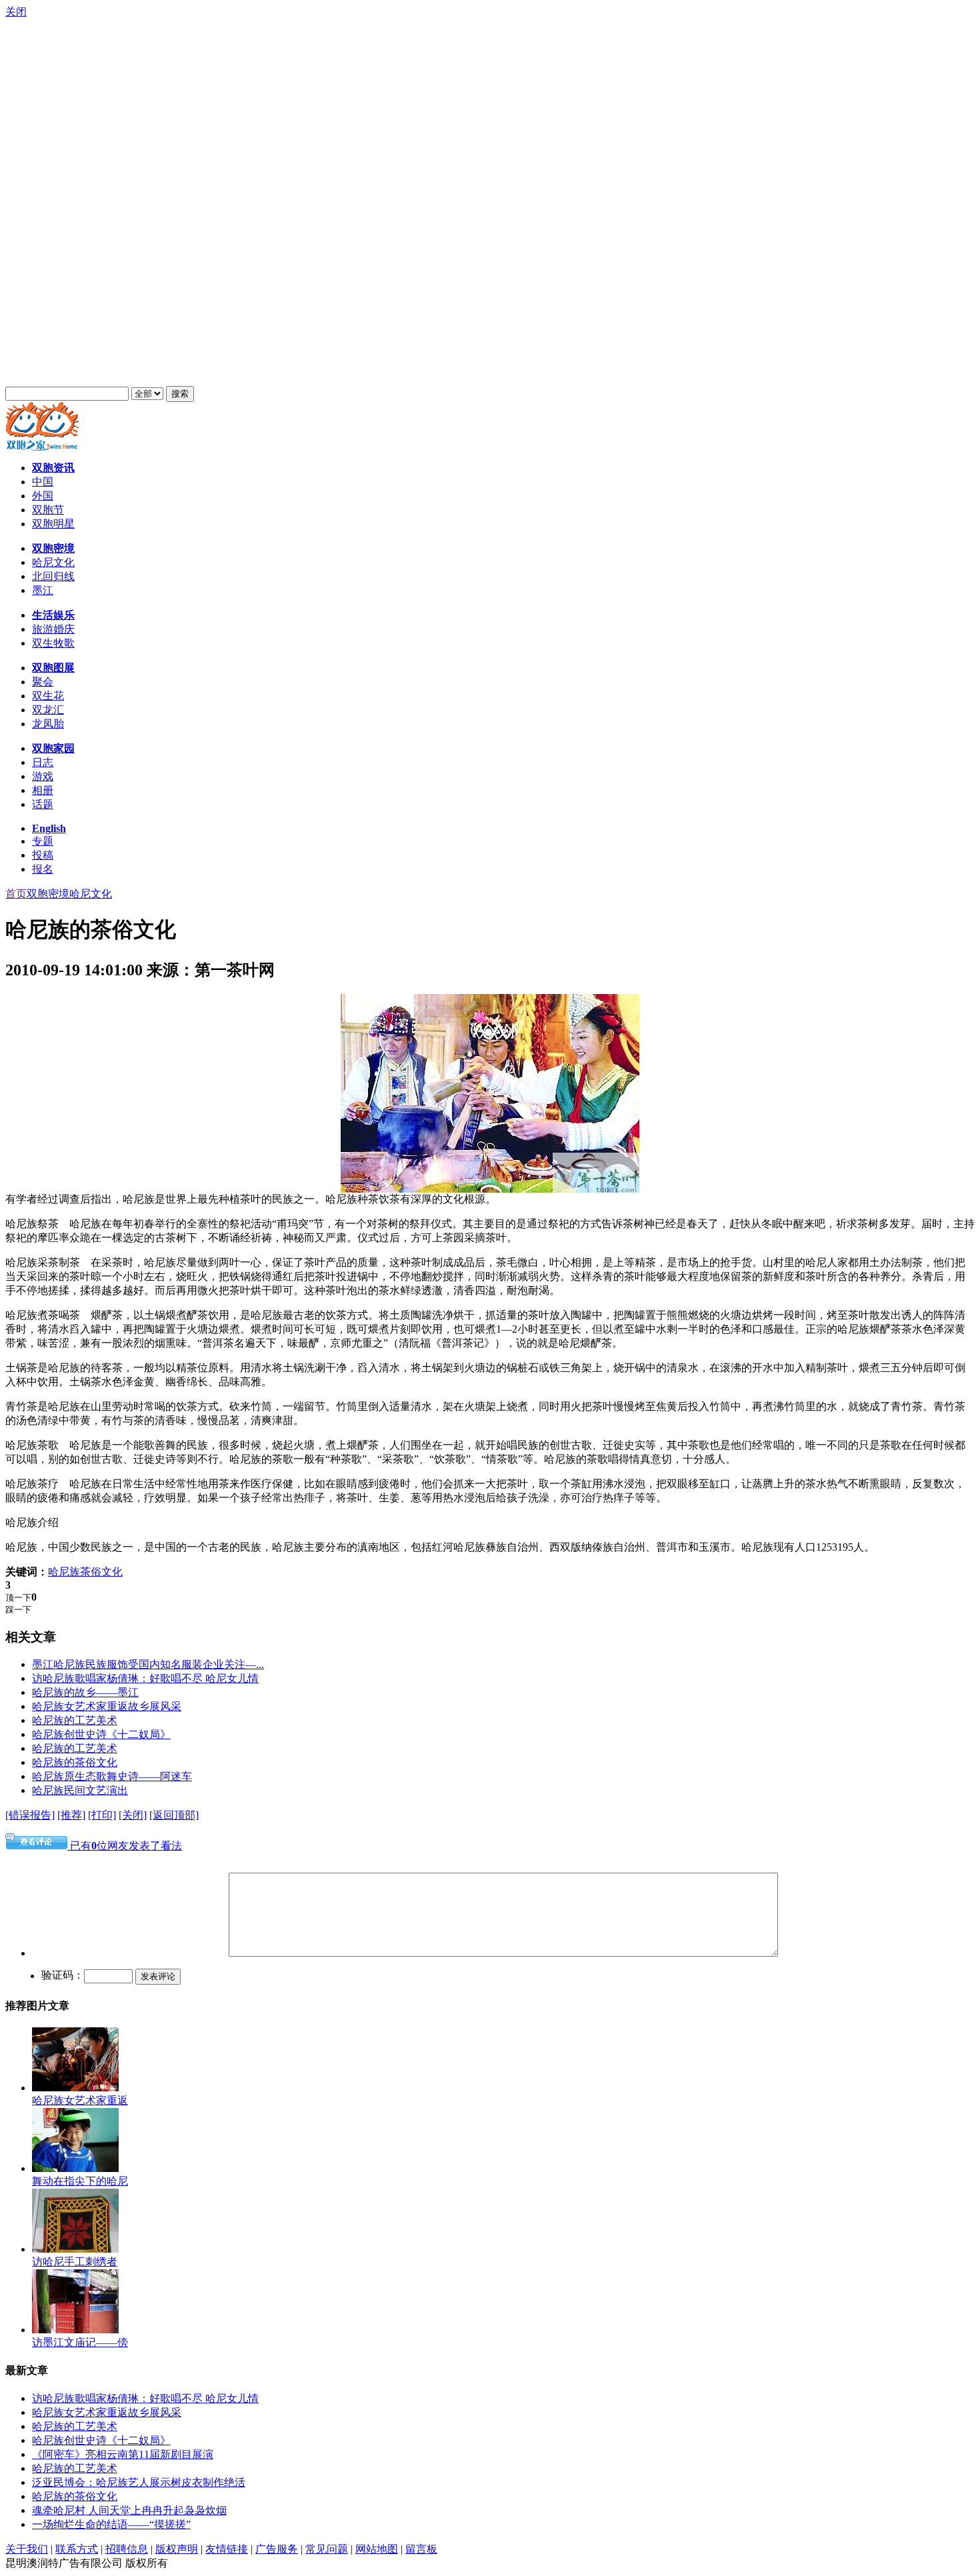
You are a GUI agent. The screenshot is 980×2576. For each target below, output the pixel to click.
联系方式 (77, 2549)
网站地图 (377, 2549)
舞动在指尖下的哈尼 (80, 2181)
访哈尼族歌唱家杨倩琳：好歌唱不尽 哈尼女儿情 (145, 1678)
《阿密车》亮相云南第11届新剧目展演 (123, 2454)
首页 (16, 894)
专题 (43, 841)
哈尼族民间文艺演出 (80, 1790)
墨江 (43, 590)
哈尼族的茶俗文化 (75, 1762)
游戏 (43, 776)
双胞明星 (53, 524)
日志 (43, 762)
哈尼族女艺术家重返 (80, 2100)
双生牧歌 (53, 643)
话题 (43, 804)
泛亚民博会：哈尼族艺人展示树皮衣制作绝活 (139, 2482)
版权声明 (177, 2549)
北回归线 (53, 576)
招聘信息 (127, 2549)
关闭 (16, 12)
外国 (43, 496)
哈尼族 (64, 1572)
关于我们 (27, 2549)
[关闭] (133, 1815)
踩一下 (18, 1610)
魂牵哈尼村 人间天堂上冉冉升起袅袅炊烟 (129, 2510)
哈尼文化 (53, 562)
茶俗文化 (101, 1572)
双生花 (48, 696)
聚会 (43, 682)
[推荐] (71, 1815)
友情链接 (227, 2549)
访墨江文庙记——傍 (80, 2342)
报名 (43, 869)
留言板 (421, 2549)
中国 (43, 482)
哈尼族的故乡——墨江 (85, 1692)
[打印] (102, 1815)
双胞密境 (48, 894)
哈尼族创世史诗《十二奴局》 (101, 1734)
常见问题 (327, 2549)
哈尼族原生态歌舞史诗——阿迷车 (112, 1776)
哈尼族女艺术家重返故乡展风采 (107, 1706)
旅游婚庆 (53, 629)
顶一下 (18, 1598)
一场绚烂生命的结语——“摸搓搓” (111, 2524)
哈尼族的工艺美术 (75, 1720)
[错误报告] (30, 1815)
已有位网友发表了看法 (125, 1846)
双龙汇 (48, 710)
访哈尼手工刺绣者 (75, 2262)
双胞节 (48, 510)
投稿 (43, 855)
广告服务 (277, 2549)
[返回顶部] (174, 1815)
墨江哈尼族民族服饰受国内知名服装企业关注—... (148, 1664)
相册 (43, 790)
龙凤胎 (48, 724)
